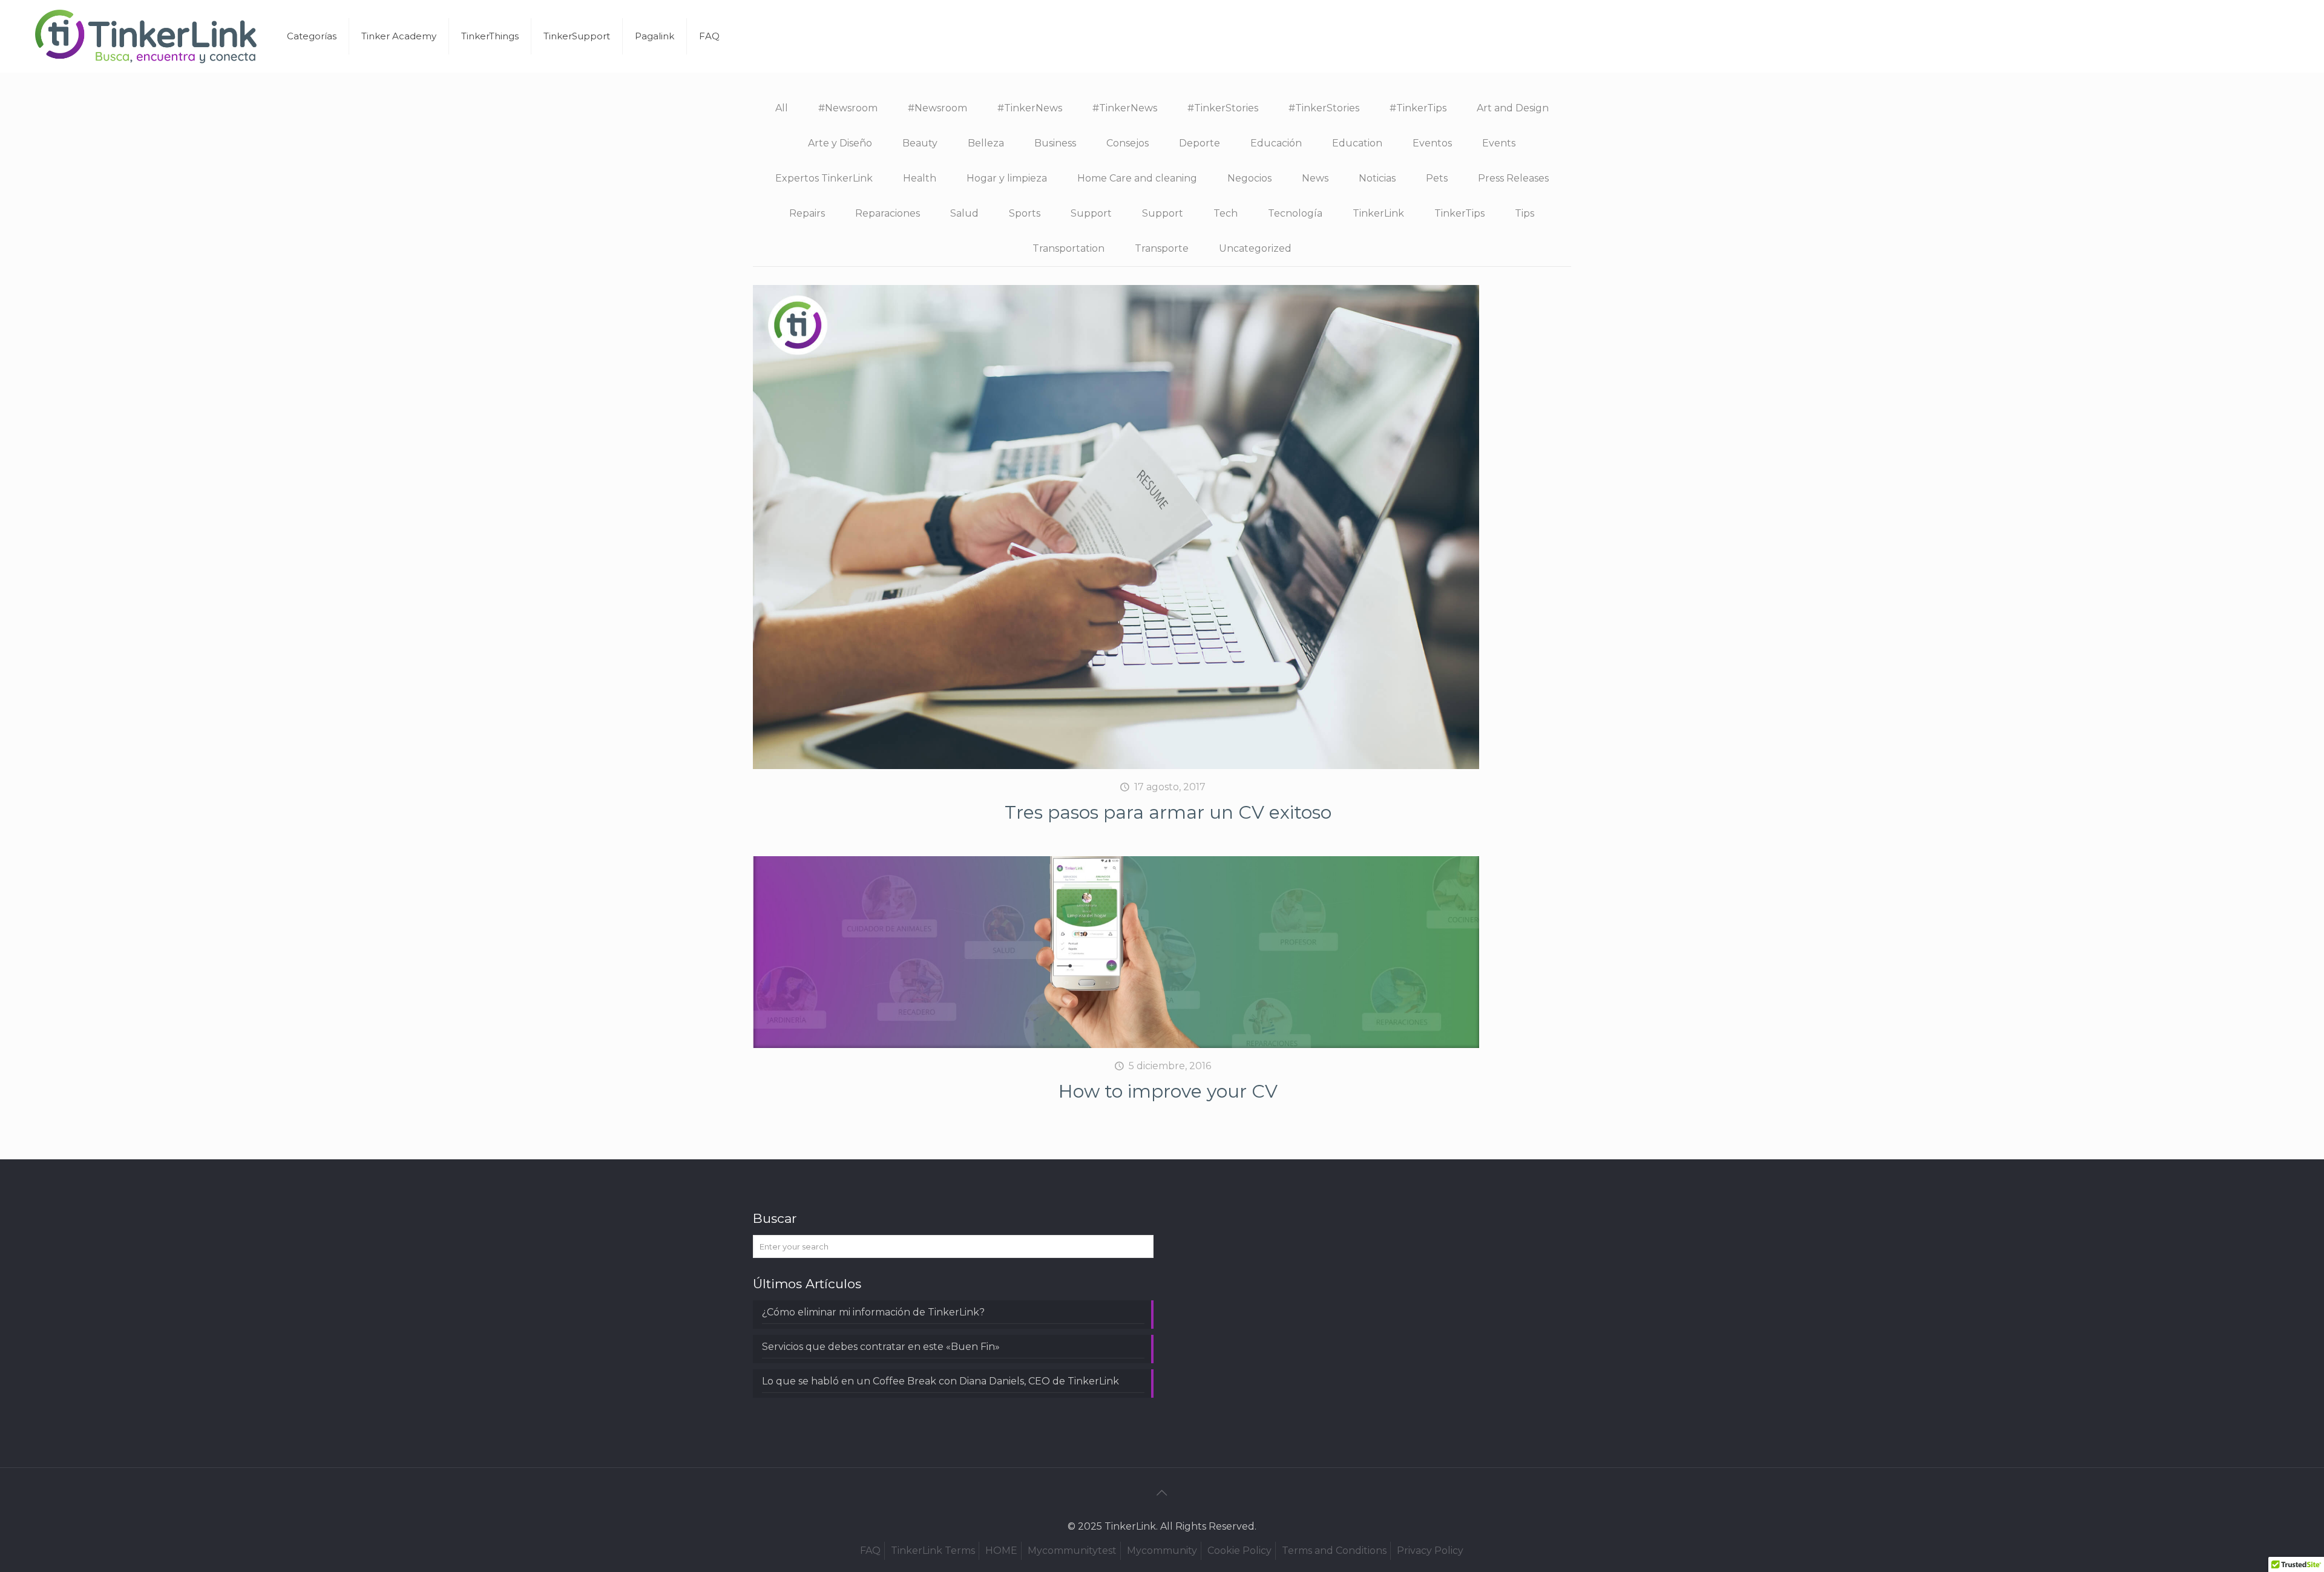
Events (1499, 143)
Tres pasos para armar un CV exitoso (1168, 812)
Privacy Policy (1430, 1551)
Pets (1437, 178)
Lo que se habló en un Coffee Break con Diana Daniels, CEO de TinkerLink (940, 1381)
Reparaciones (888, 213)
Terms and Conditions (1334, 1551)
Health (920, 178)
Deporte (1200, 143)
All (782, 108)
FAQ (870, 1551)
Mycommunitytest (1072, 1551)
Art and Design (1513, 108)
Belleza (986, 143)
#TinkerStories (1223, 108)
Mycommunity (1162, 1551)
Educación (1276, 143)
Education (1357, 143)
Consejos (1128, 143)
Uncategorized (1255, 248)
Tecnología (1295, 213)
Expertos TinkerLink (824, 178)
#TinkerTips (1418, 108)
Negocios (1249, 178)
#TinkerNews (1030, 108)
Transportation (1068, 248)
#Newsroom (848, 108)
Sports (1025, 213)
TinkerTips (1459, 213)
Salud (964, 213)
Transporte (1162, 248)
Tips (1525, 213)
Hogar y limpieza (1007, 178)
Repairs (807, 213)
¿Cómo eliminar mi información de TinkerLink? (873, 1312)
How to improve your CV (1168, 1091)
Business (1055, 143)
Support (1091, 213)
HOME (1001, 1551)
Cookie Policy (1239, 1551)
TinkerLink (1378, 213)
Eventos (1432, 143)
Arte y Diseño (840, 143)
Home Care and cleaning (1137, 178)
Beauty (920, 143)
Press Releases (1513, 178)
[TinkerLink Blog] (146, 36)
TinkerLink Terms (933, 1551)
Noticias (1377, 178)
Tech (1226, 213)
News (1315, 178)
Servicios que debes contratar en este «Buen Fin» (881, 1347)
